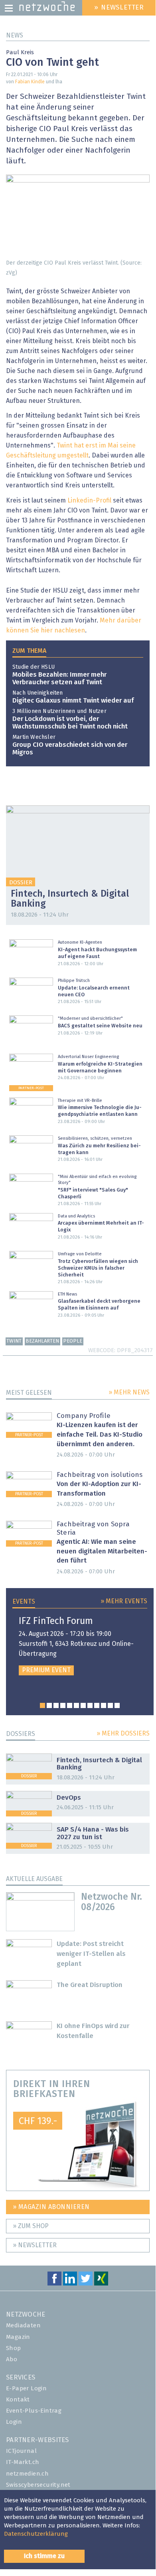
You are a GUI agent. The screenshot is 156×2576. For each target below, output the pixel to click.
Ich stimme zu (44, 2556)
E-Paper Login (26, 2388)
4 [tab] (63, 1705)
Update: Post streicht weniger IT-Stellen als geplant (91, 1954)
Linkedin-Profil (89, 501)
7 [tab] (83, 1705)
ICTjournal (21, 2451)
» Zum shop (31, 2226)
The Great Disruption (90, 1985)
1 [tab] (42, 1705)
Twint (14, 1341)
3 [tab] (56, 1705)
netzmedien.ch (27, 2474)
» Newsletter (35, 2245)
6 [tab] (76, 1705)
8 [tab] (90, 1705)
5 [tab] (70, 1705)
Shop (14, 2348)
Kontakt (18, 2400)
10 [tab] (104, 1705)
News (15, 35)
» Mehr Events (124, 1601)
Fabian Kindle (30, 82)
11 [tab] (110, 1705)
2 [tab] (49, 1705)
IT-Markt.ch (23, 2462)
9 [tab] (97, 1705)
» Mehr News (129, 1392)
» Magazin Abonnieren (51, 2207)
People (73, 1341)
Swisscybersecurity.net (38, 2485)
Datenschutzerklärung (36, 2534)
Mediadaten (23, 2326)
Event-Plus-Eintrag (34, 2411)
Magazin (18, 2337)
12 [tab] (117, 1705)
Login (14, 2422)
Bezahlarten (42, 1341)
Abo (12, 2359)
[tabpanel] (80, 1646)
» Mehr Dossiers (123, 1734)
